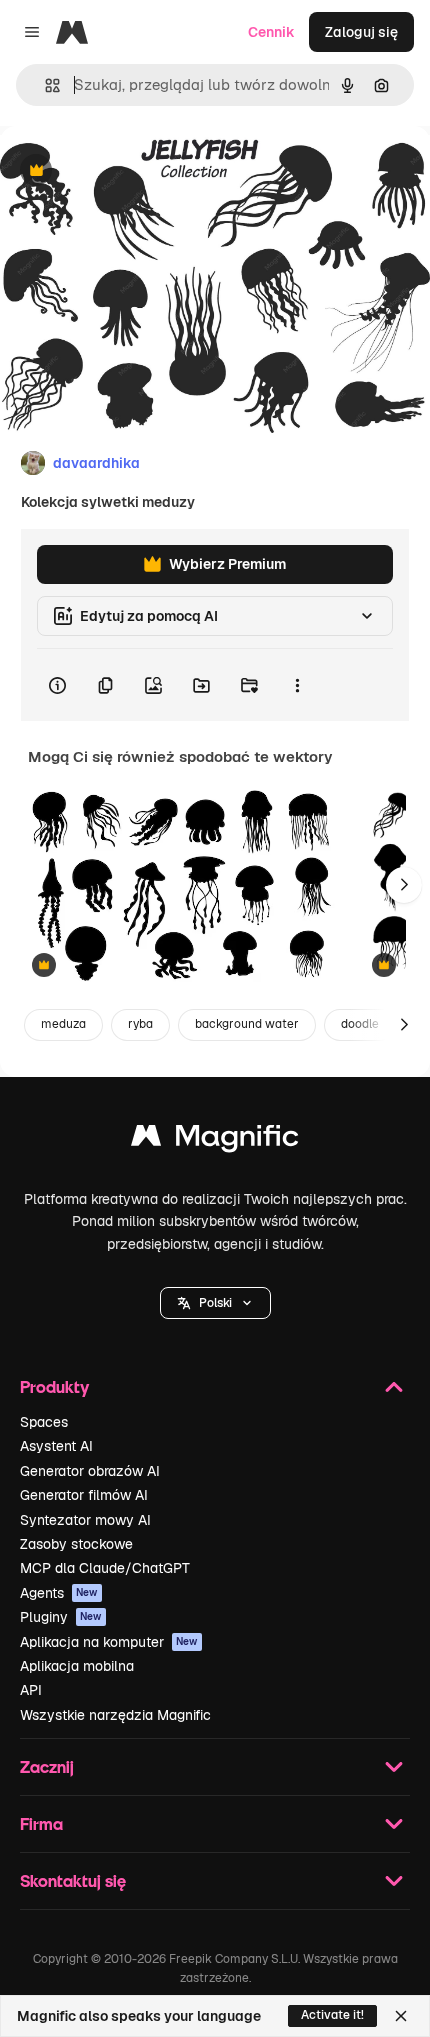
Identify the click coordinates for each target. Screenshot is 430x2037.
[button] (215, 1303)
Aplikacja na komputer (109, 1642)
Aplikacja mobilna (77, 1666)
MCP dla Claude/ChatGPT (105, 1568)
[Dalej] (404, 885)
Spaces (44, 1422)
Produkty (54, 1386)
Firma (41, 1823)
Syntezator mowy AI (85, 1520)
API (31, 1690)
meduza (63, 1024)
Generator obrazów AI (90, 1471)
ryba (140, 1024)
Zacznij (47, 1766)
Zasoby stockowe (76, 1544)
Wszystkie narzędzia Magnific (115, 1715)
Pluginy (61, 1617)
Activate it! (332, 2015)
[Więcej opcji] (297, 685)
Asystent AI (56, 1446)
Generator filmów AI (84, 1495)
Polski (215, 1303)
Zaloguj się (361, 32)
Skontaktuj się (73, 1880)
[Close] (401, 2016)
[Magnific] (215, 1140)
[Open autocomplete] (44, 85)
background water (247, 1024)
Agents (59, 1593)
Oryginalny (138, 171)
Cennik (271, 32)
